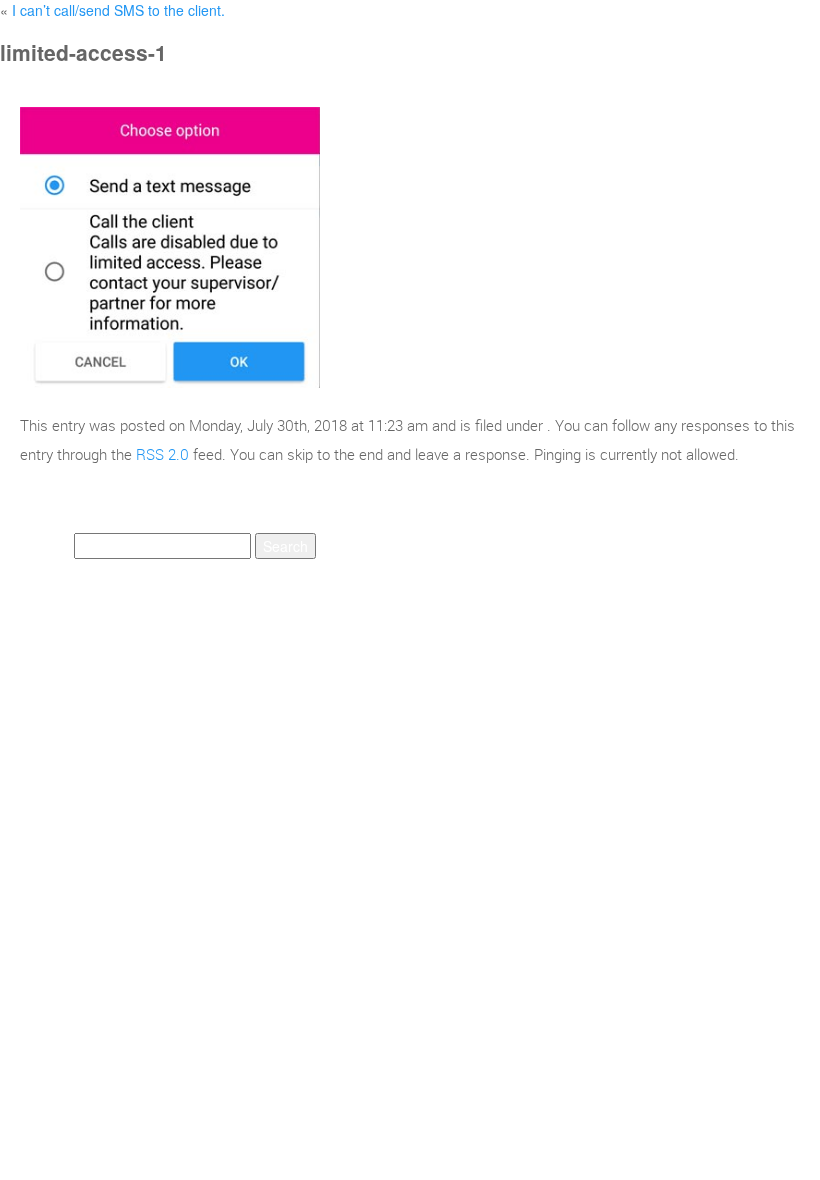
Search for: (35, 546)
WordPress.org (669, 628)
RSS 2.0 (162, 454)
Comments (541, 628)
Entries (423, 628)
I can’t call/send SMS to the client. (118, 10)
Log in (335, 628)
